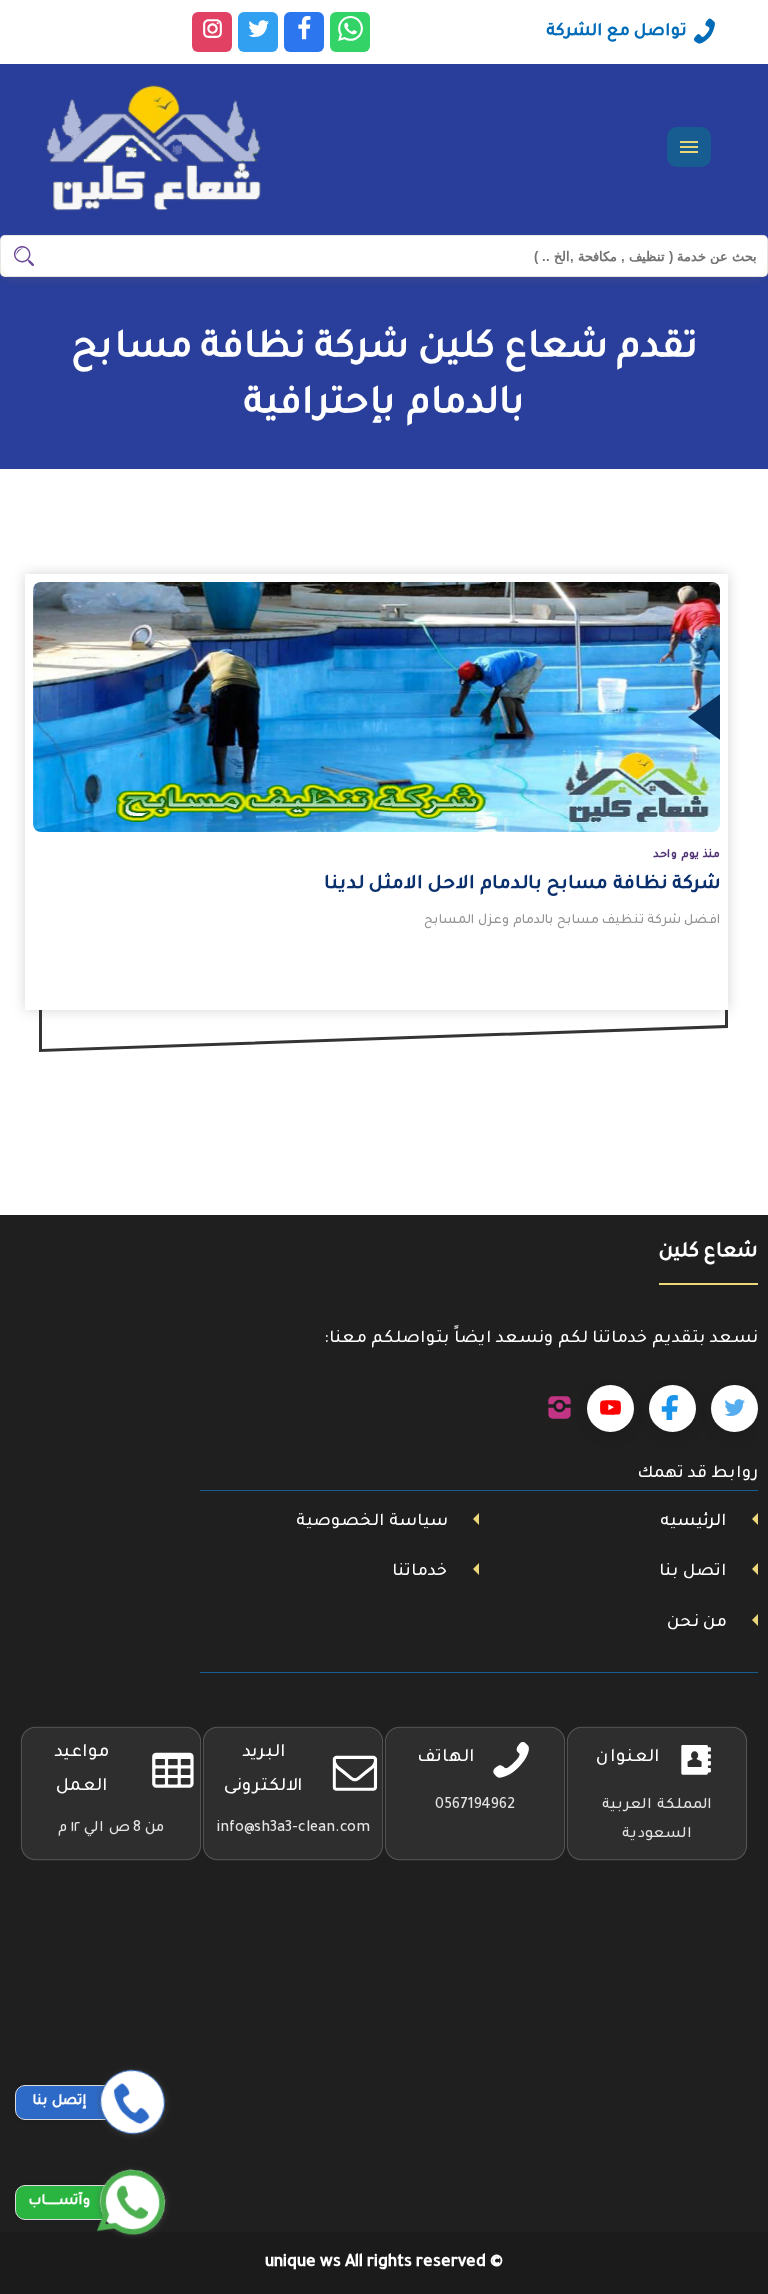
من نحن (697, 1623)
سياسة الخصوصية (372, 1522)
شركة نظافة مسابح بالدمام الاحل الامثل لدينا (522, 885)
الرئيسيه (693, 1522)
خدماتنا (419, 1572)
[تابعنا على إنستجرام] (559, 1409)
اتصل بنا (692, 1572)
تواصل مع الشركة (616, 32)
